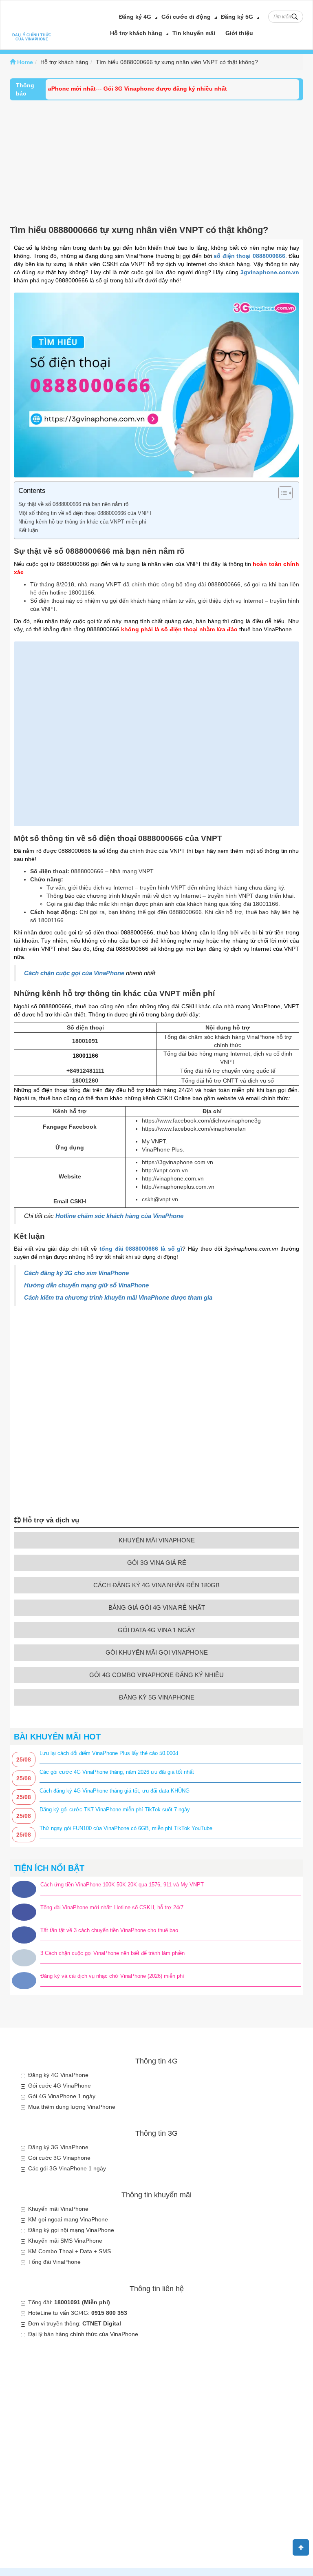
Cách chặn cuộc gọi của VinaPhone (74, 973)
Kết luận (28, 530)
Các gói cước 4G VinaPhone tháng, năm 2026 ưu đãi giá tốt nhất (117, 1772)
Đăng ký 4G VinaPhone (58, 2075)
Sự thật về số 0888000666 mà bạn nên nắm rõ (73, 504)
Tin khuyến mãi (194, 33)
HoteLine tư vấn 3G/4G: (78, 2313)
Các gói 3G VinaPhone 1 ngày (67, 2168)
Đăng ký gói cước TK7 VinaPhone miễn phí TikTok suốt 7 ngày (115, 1809)
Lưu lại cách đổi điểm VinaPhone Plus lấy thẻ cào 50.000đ (109, 1753)
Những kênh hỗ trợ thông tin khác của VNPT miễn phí (82, 522)
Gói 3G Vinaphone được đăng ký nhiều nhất (142, 89)
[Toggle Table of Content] (281, 493)
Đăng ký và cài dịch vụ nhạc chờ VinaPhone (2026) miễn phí (112, 1976)
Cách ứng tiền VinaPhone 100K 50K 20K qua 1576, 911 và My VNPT (122, 1885)
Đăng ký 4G (135, 17)
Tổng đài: (69, 2302)
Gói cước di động (186, 17)
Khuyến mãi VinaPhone (58, 2209)
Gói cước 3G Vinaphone (59, 2158)
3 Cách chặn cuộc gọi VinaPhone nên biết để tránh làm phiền (112, 1953)
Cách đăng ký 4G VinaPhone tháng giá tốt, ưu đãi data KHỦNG (115, 1791)
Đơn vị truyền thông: (75, 2323)
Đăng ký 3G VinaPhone (58, 2147)
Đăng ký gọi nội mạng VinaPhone (71, 2230)
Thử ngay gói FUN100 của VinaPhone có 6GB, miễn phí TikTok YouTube (126, 1828)
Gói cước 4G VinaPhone (60, 2086)
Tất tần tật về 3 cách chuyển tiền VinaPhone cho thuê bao (109, 1930)
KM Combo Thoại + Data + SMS (69, 2251)
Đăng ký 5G (237, 17)
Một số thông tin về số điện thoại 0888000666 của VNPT (85, 513)
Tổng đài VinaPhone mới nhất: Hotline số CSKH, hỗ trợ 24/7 (112, 1907)
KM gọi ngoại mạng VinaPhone (68, 2219)
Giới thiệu (239, 33)
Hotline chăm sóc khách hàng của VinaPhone (119, 1216)
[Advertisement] (156, 162)
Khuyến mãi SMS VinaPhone (65, 2241)
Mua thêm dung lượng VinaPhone (72, 2107)
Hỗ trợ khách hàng (136, 33)
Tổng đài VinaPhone (54, 2262)
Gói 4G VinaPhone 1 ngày (62, 2096)
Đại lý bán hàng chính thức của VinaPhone (83, 2334)
